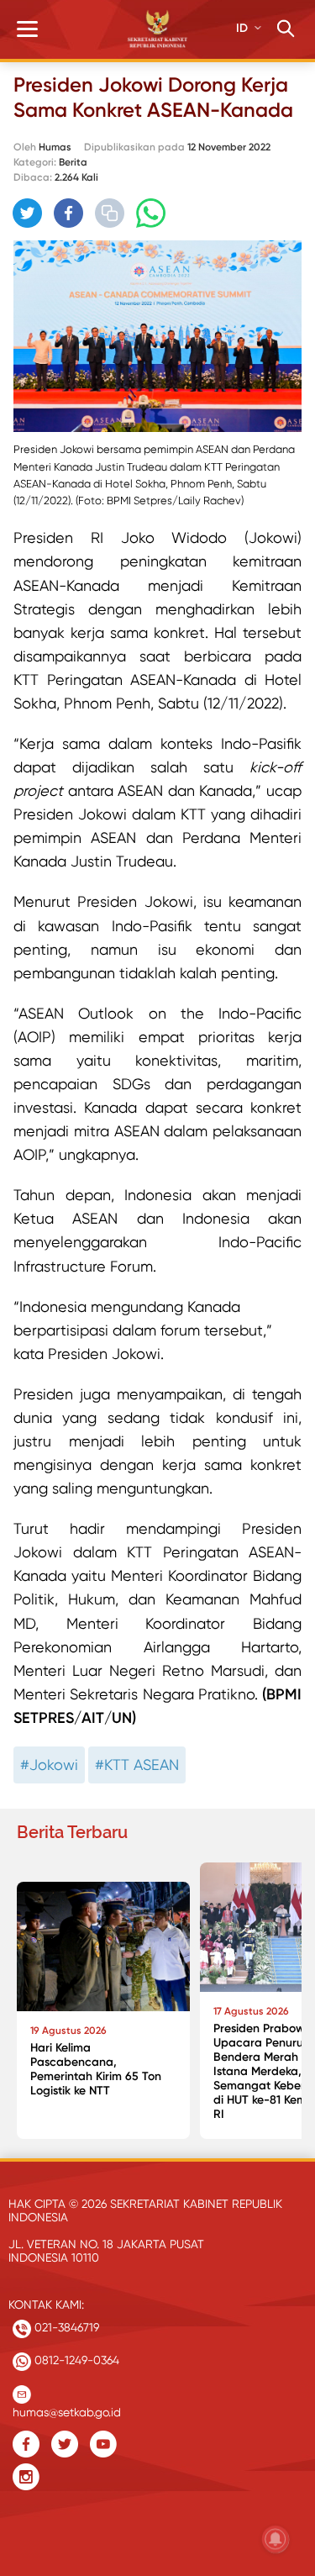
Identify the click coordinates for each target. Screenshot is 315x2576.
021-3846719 (65, 2327)
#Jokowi (49, 1765)
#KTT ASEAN (137, 1765)
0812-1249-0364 (75, 2360)
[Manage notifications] (276, 2539)
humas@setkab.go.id (67, 2408)
